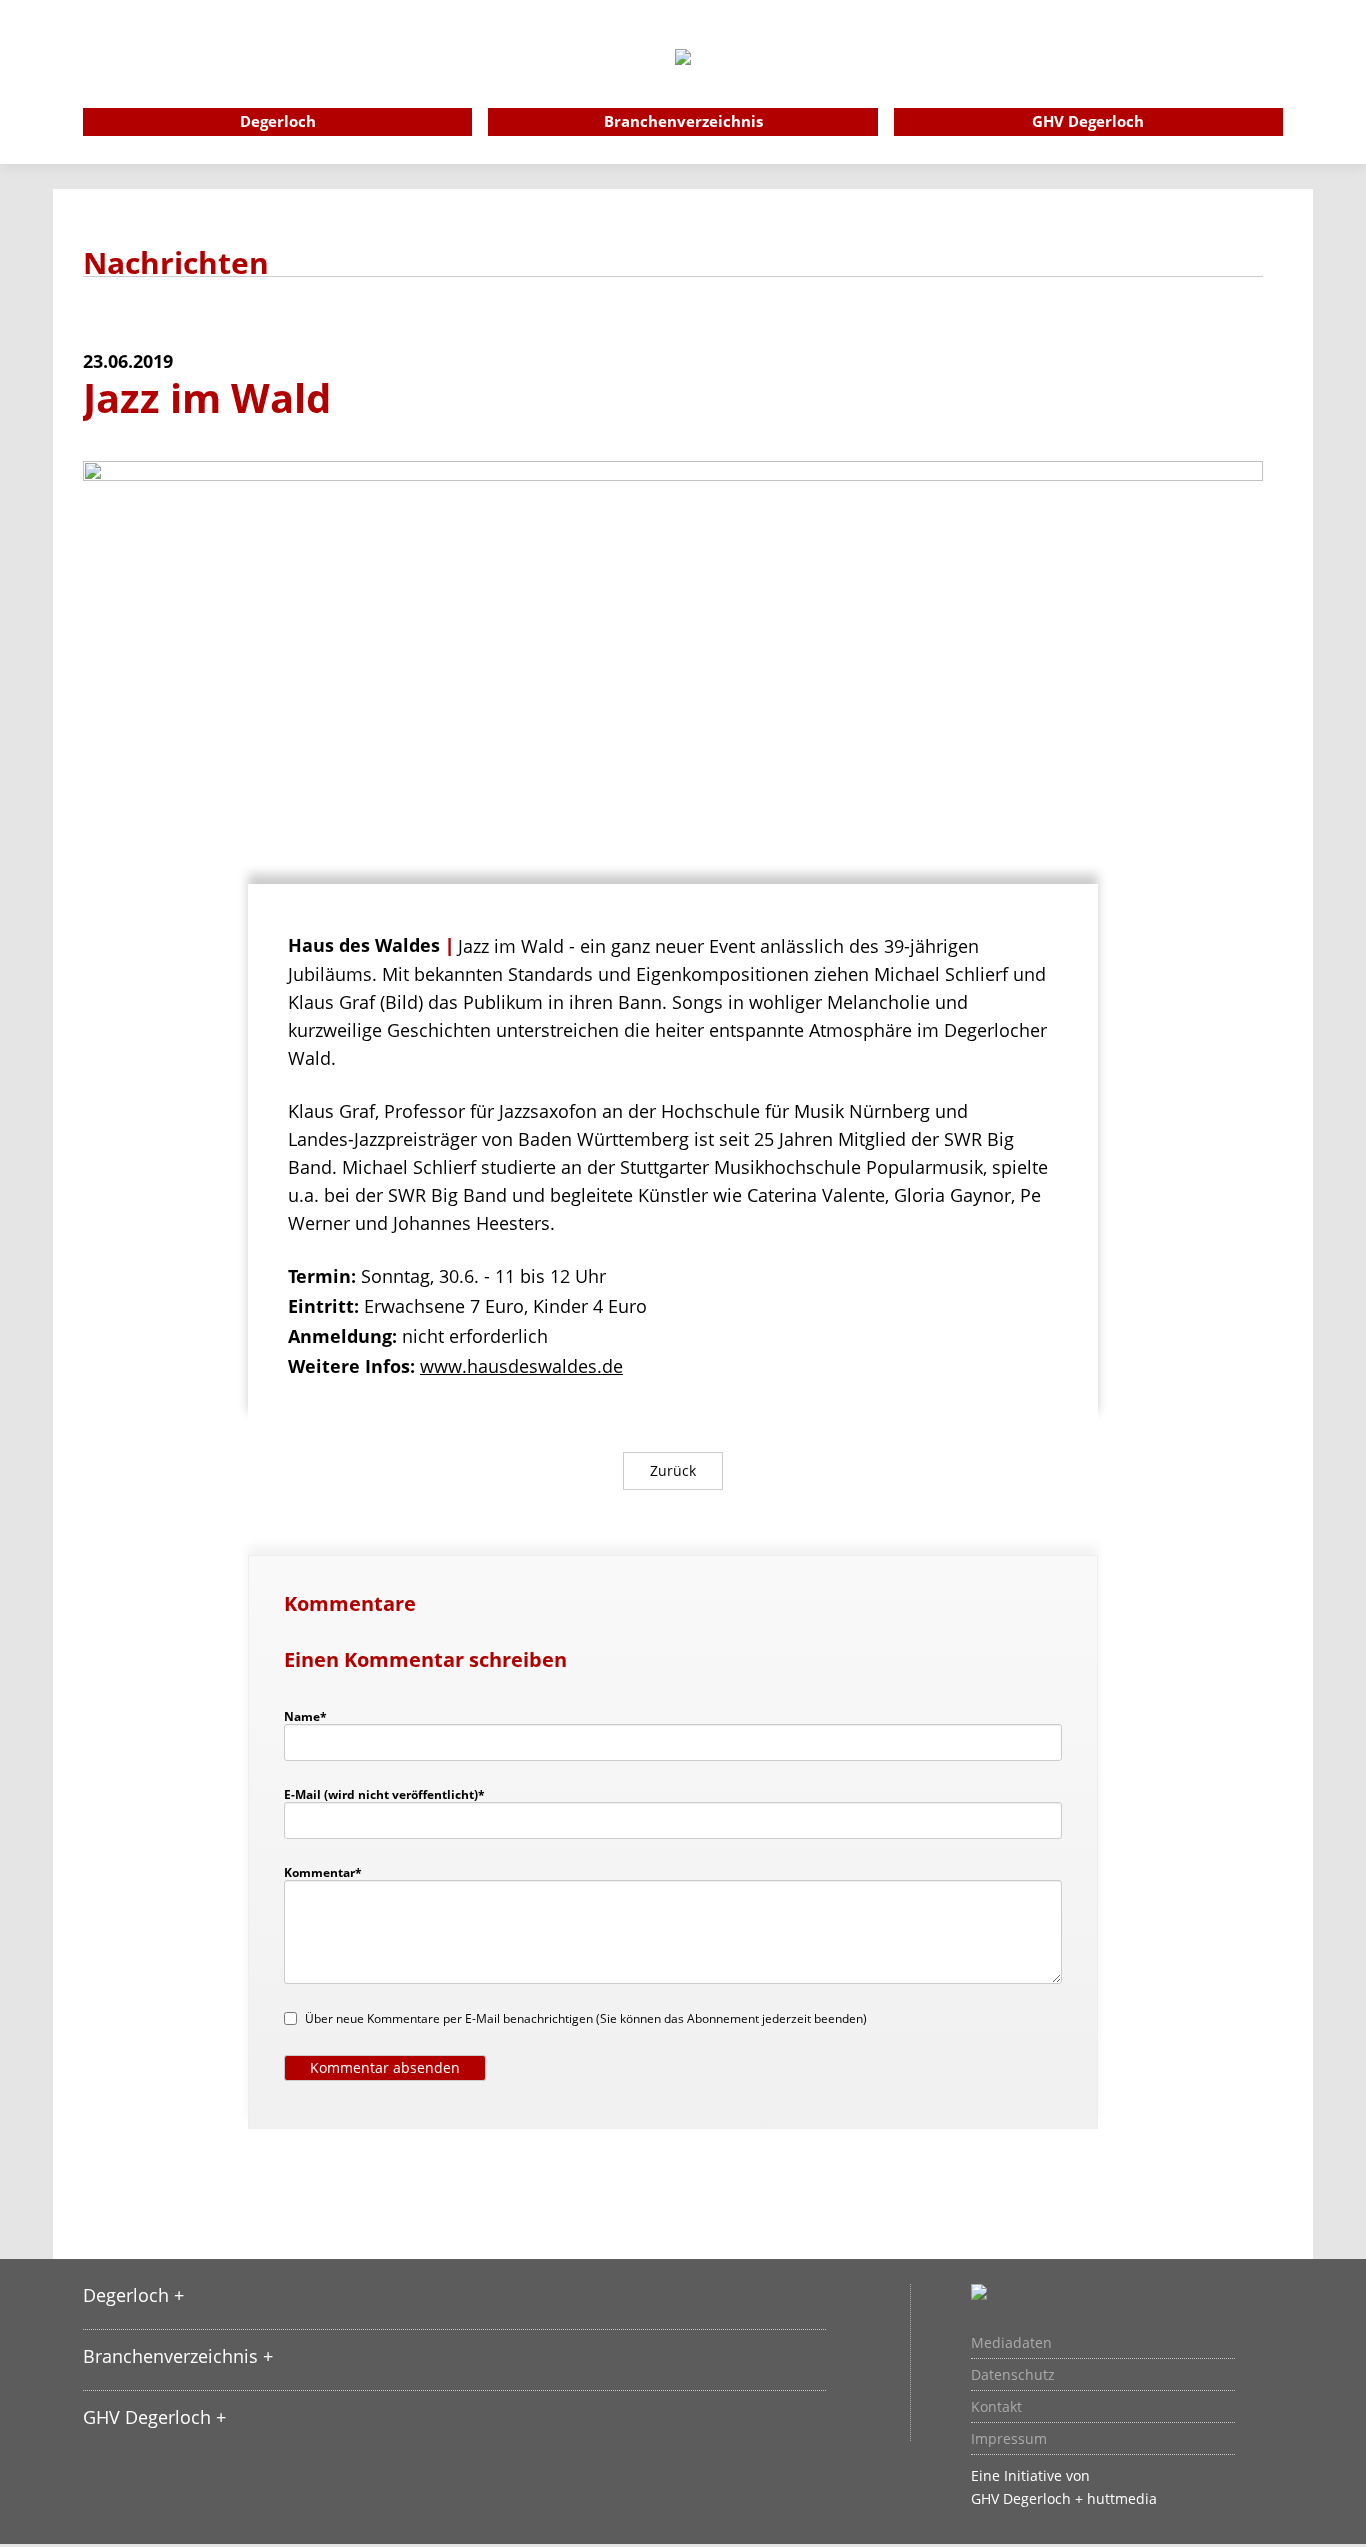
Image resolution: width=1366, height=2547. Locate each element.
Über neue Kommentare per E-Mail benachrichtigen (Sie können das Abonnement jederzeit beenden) (586, 2018)
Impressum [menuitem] (1009, 2439)
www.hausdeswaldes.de (521, 1366)
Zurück (673, 1470)
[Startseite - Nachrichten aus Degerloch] (683, 84)
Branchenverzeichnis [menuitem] (683, 121)
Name (315, 1716)
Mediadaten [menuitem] (1011, 2343)
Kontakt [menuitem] (996, 2407)
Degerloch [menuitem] (278, 121)
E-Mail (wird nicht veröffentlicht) (384, 1794)
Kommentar (323, 1872)
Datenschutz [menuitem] (1013, 2375)
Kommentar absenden (385, 2067)
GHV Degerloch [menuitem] (1088, 121)
